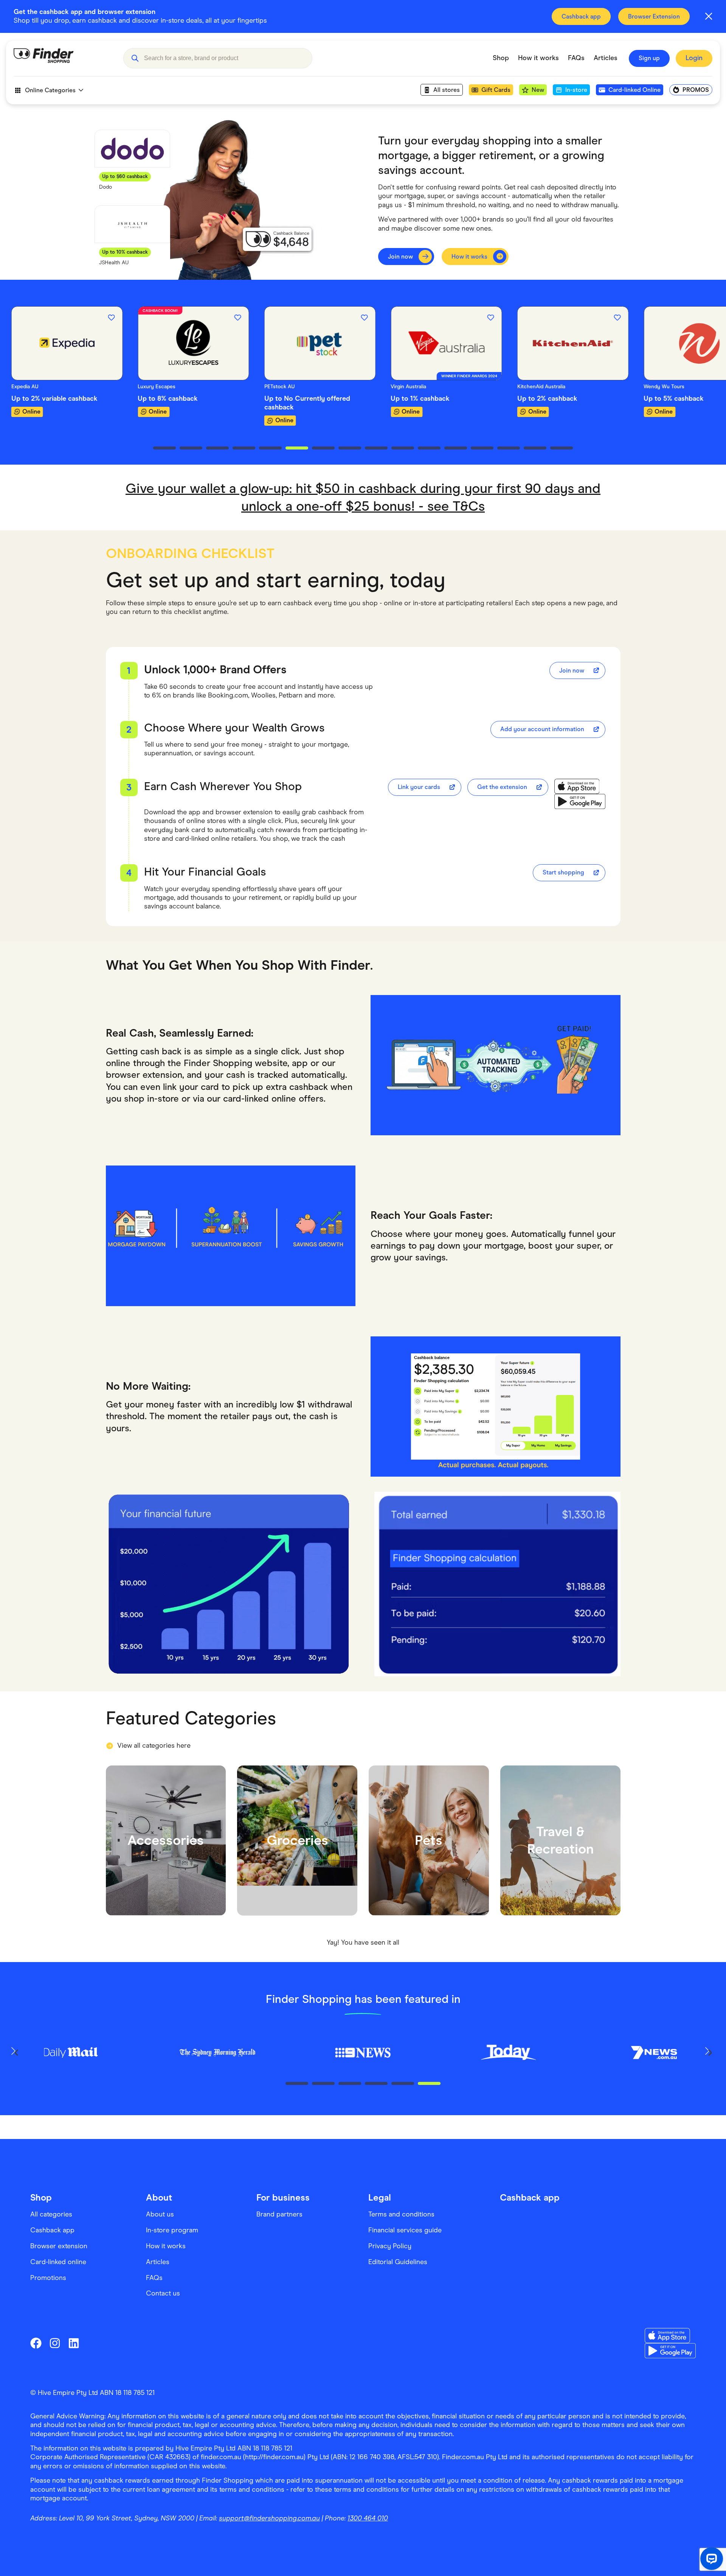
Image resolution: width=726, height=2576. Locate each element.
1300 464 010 (368, 2518)
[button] (135, 58)
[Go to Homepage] (63, 58)
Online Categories (50, 90)
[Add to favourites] (111, 318)
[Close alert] (709, 16)
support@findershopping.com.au (269, 2518)
